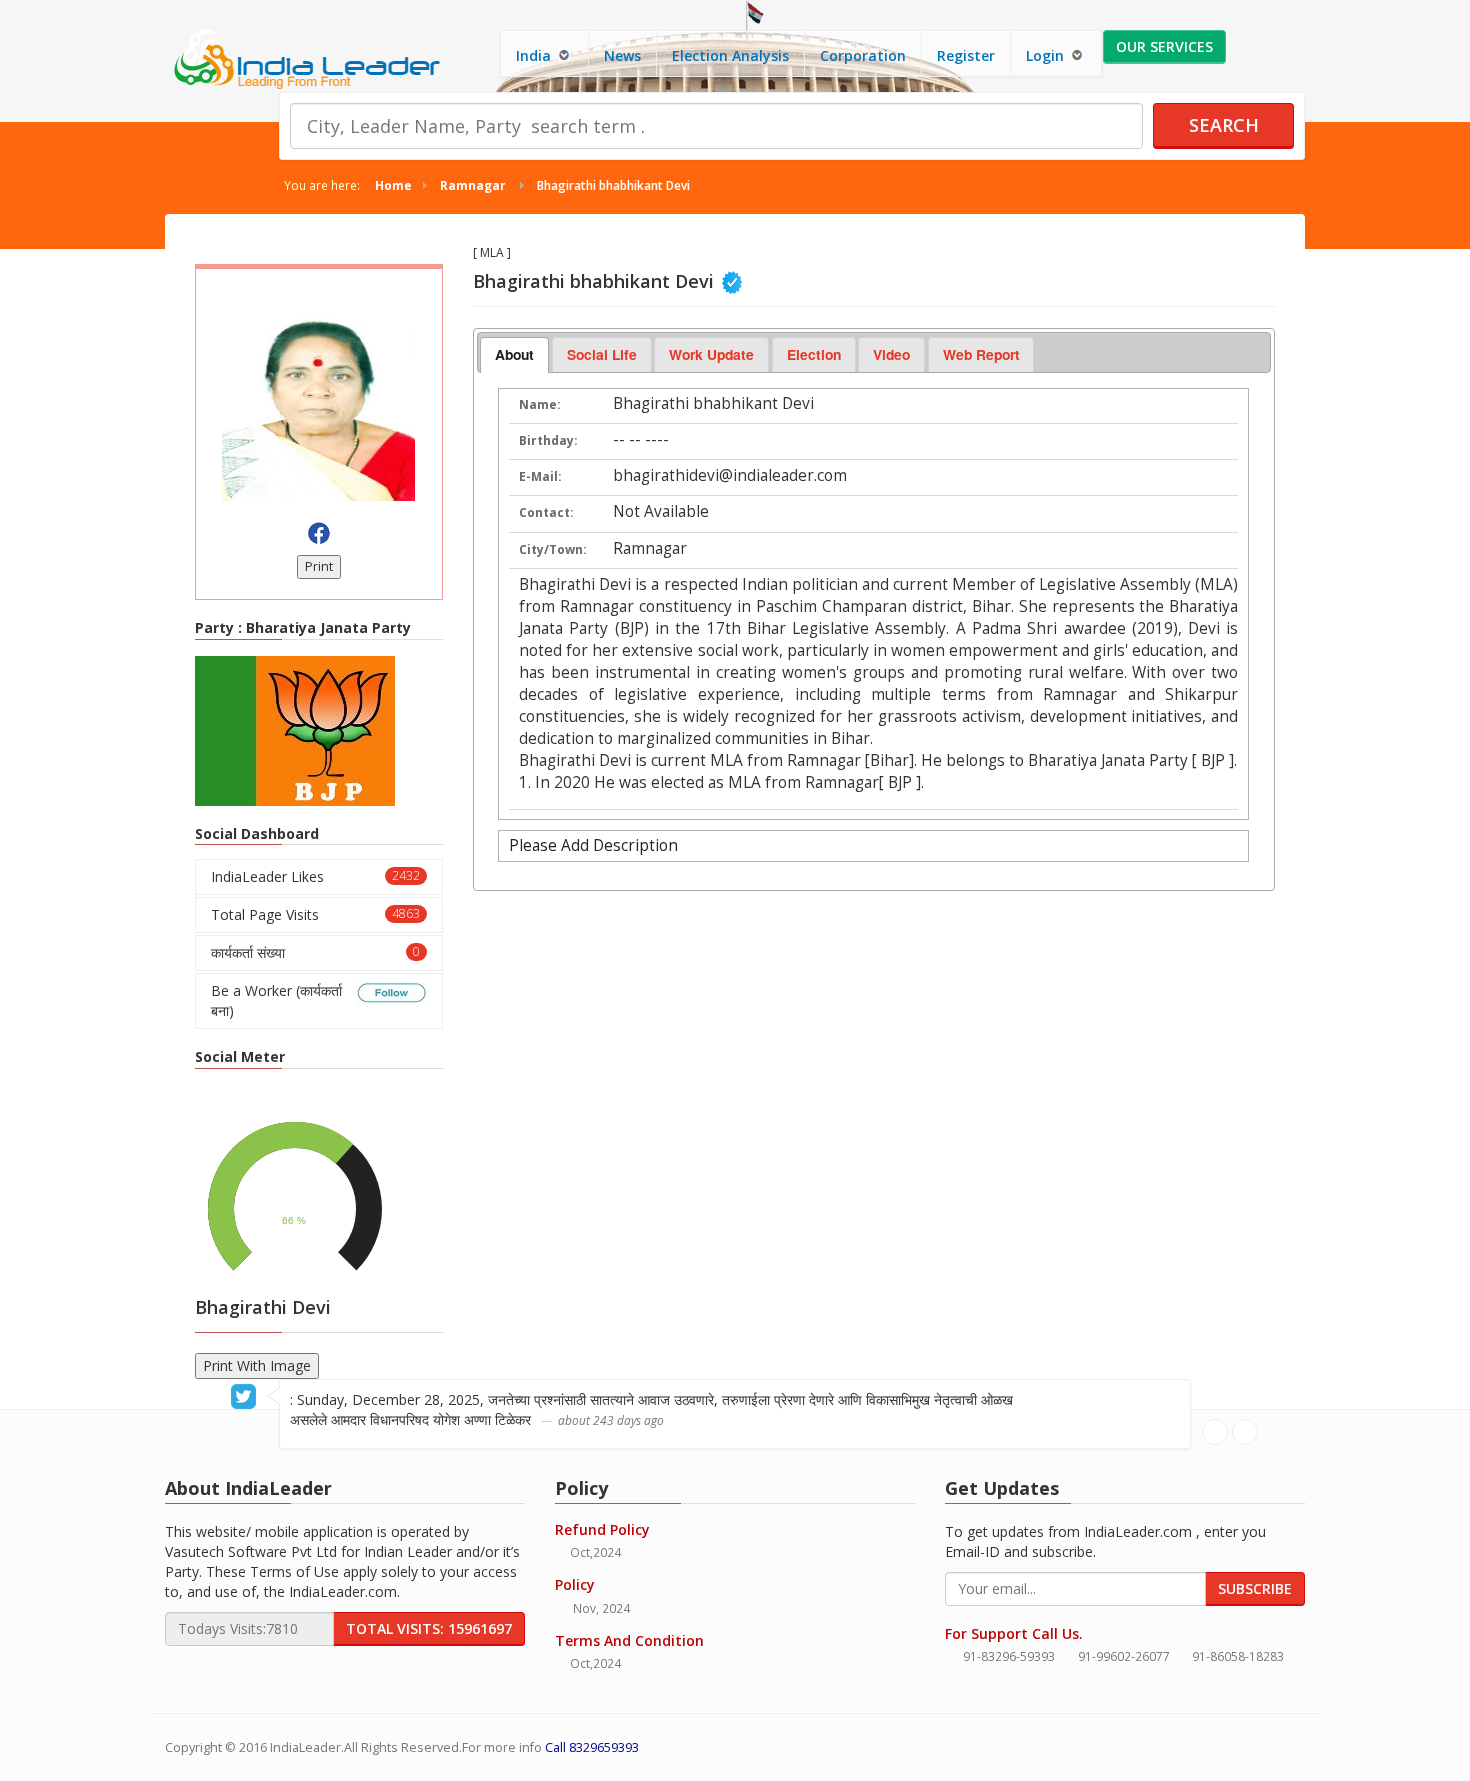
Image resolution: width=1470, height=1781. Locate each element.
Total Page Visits (315, 914)
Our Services (1164, 46)
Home (393, 185)
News (622, 55)
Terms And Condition (629, 1640)
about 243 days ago (611, 1420)
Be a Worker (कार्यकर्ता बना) (276, 1000)
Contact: (546, 512)
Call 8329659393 (592, 1747)
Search (1224, 125)
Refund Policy (602, 1529)
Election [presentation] (814, 354)
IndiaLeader (305, 1747)
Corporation (863, 55)
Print (319, 566)
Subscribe (1255, 1588)
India (535, 55)
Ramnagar (473, 185)
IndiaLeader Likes (315, 876)
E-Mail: (540, 476)
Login (1047, 55)
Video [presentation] (891, 354)
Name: (540, 404)
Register (966, 55)
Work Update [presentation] (711, 354)
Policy (575, 1584)
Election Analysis (730, 55)
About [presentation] (514, 354)
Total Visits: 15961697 (429, 1628)
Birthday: (548, 440)
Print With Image (257, 1365)
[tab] (514, 355)
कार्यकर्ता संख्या (315, 952)
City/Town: (553, 549)
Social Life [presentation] (602, 354)
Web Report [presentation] (981, 354)
